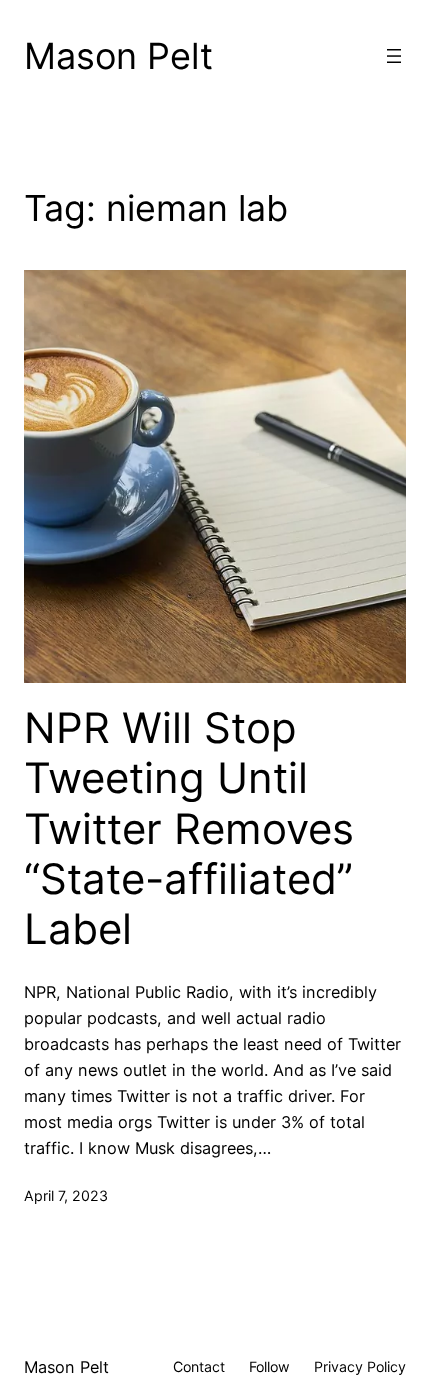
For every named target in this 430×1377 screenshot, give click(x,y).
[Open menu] (394, 56)
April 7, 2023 (66, 1195)
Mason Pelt (118, 56)
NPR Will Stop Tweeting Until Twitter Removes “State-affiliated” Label (189, 829)
